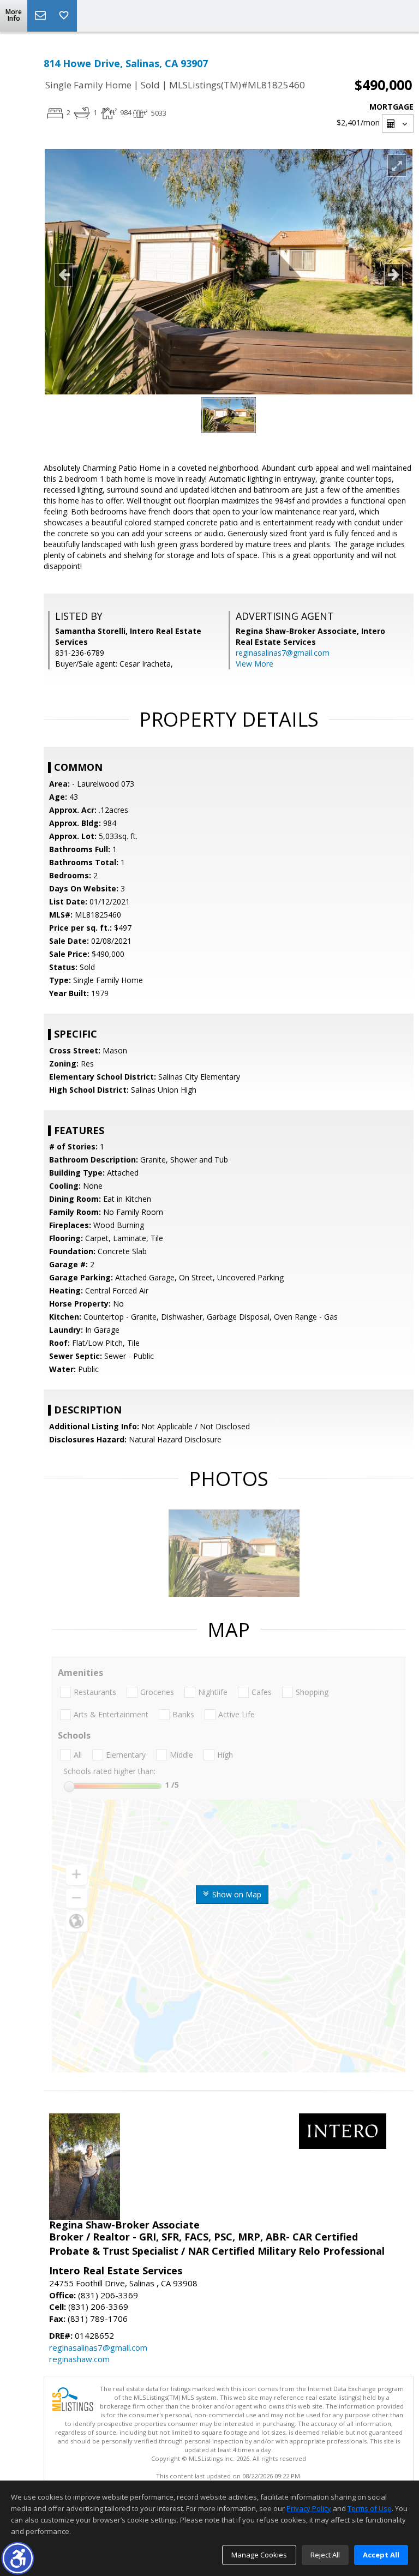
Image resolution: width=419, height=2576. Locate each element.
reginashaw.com (79, 2359)
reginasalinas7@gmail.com (283, 653)
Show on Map (236, 1894)
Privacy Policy (309, 2508)
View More (255, 664)
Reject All (325, 2555)
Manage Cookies (259, 2555)
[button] (18, 2558)
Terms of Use (370, 2508)
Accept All (381, 2555)
